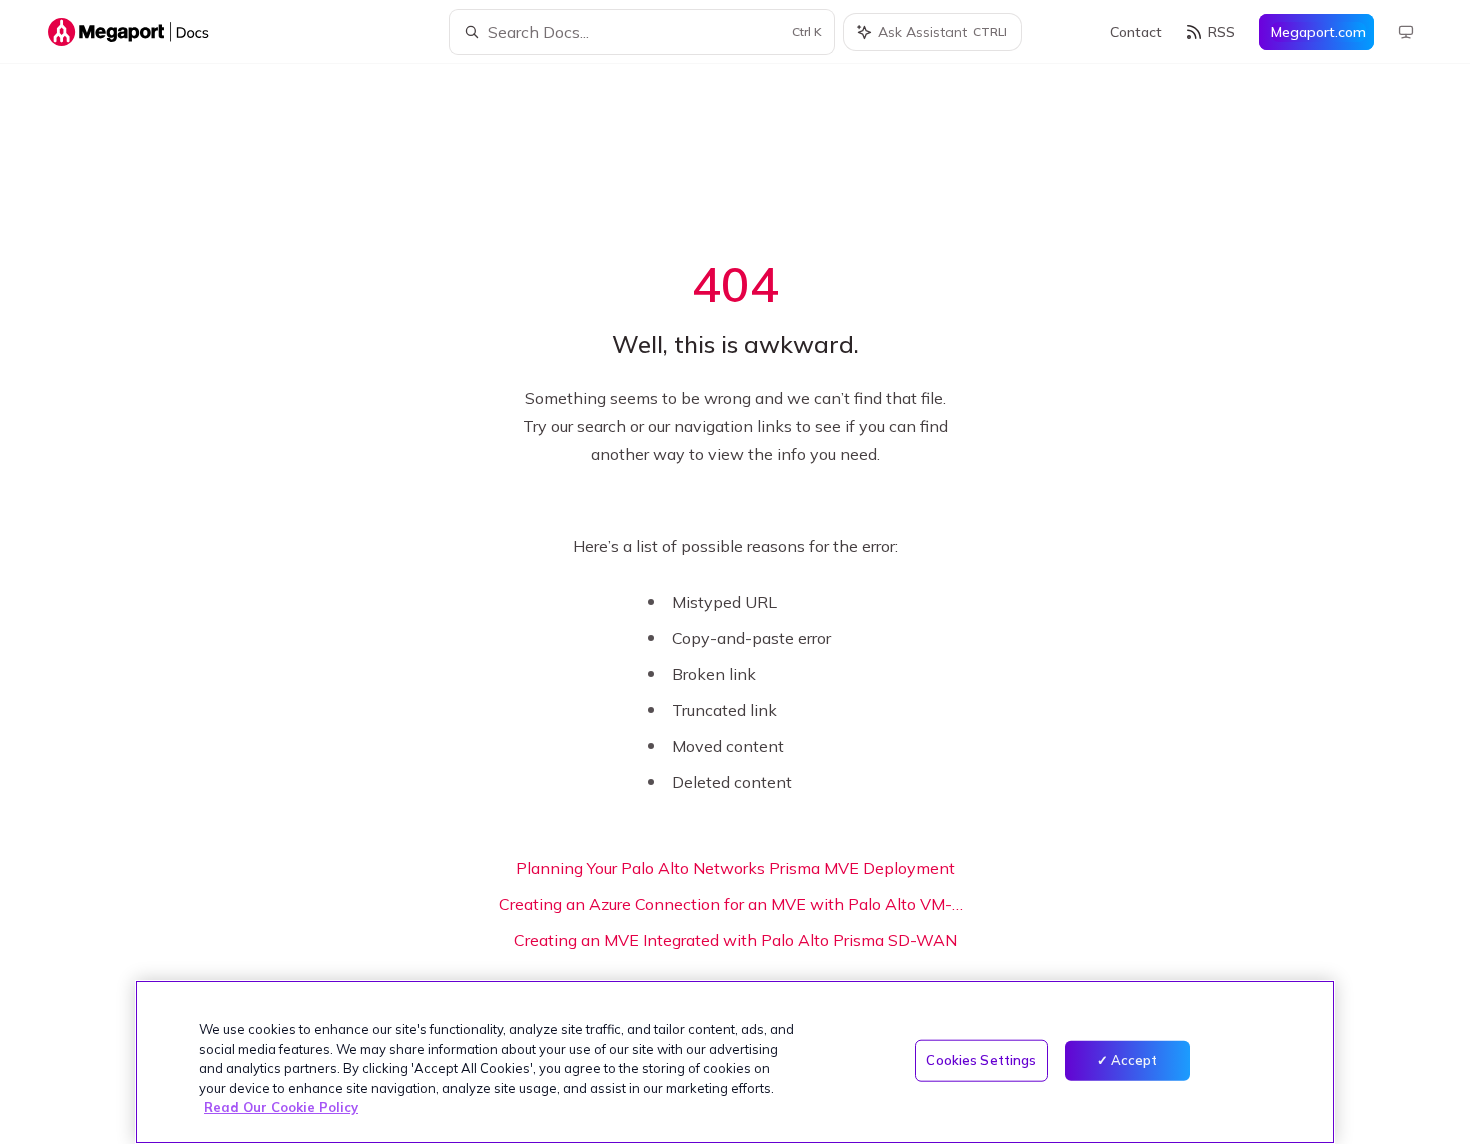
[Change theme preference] (1406, 32)
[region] (735, 1062)
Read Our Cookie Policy (281, 1107)
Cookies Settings (981, 1060)
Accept (1134, 1060)
